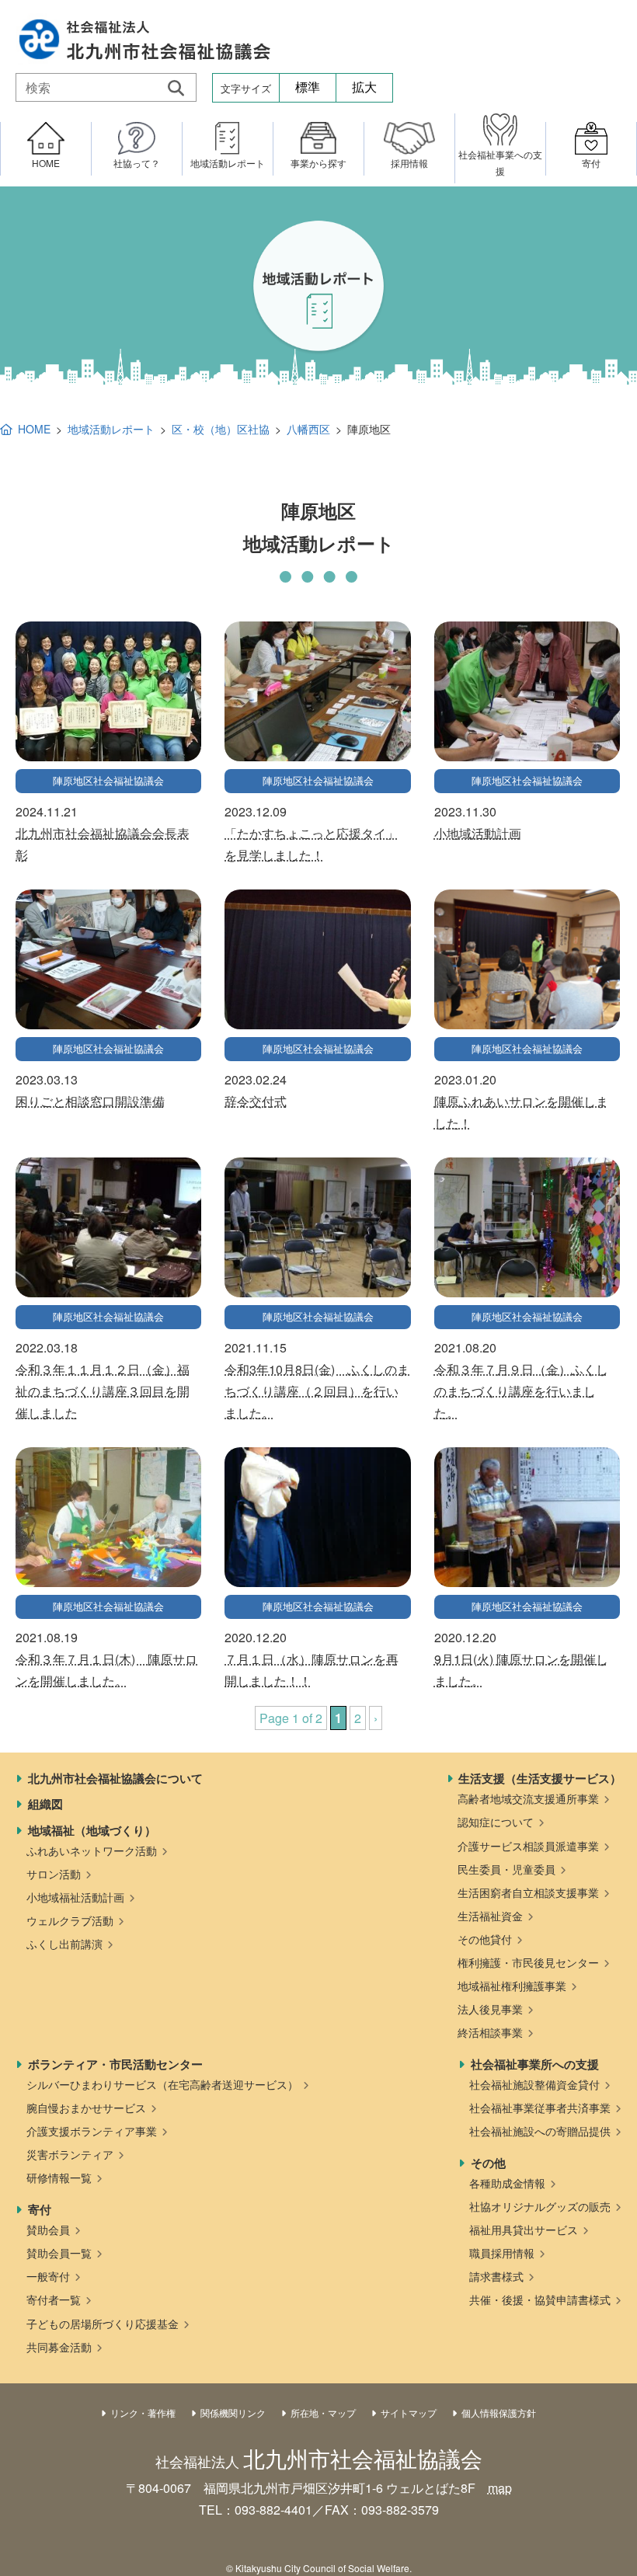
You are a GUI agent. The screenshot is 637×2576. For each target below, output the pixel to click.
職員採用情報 (502, 2253)
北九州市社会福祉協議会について (115, 1778)
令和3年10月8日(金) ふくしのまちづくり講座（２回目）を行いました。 (317, 1391)
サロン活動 (54, 1874)
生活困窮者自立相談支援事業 (528, 1892)
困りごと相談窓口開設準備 (90, 1101)
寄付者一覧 (54, 2299)
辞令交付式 (256, 1101)
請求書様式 (496, 2276)
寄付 (40, 2209)
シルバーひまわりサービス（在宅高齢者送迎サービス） (162, 2084)
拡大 (364, 87)
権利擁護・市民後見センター (528, 1962)
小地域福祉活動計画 (75, 1897)
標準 (308, 87)
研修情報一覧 (59, 2177)
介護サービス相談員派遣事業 (528, 1846)
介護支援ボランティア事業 (92, 2131)
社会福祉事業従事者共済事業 (540, 2108)
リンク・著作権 (143, 2412)
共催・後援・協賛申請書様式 (540, 2299)
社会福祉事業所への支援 (535, 2064)
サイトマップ (409, 2412)
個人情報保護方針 (499, 2412)
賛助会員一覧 (59, 2253)
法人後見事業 (490, 2009)
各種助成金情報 (507, 2183)
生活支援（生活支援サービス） (540, 1778)
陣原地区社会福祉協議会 (108, 780)
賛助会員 (48, 2230)
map (500, 2488)
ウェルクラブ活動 (70, 1920)
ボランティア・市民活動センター (115, 2064)
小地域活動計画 (478, 833)
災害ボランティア (70, 2154)
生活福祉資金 (490, 1916)
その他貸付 (485, 1939)
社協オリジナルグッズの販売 (540, 2206)
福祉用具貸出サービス (524, 2230)
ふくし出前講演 (64, 1944)
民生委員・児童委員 (506, 1869)
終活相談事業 (490, 2032)
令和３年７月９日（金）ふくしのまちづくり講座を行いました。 (521, 1391)
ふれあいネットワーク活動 (92, 1850)
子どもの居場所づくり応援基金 (103, 2324)
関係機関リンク (233, 2412)
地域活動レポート (111, 429)
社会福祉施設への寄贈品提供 (540, 2131)
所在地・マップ (323, 2412)
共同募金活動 (59, 2347)
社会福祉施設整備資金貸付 (534, 2084)
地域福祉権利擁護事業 (512, 1986)
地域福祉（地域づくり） (92, 1830)
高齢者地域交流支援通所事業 (528, 1798)
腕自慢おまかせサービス (86, 2108)
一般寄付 (48, 2276)
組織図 (45, 1804)
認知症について (496, 1822)
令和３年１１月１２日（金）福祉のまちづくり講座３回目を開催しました (103, 1391)
